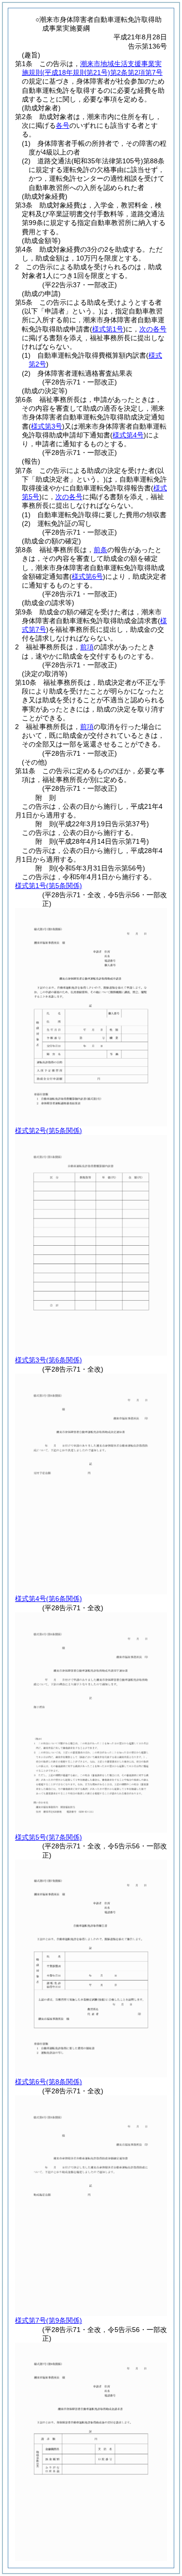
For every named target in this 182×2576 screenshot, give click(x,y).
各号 (63, 125)
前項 (87, 647)
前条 (100, 550)
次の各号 (153, 329)
